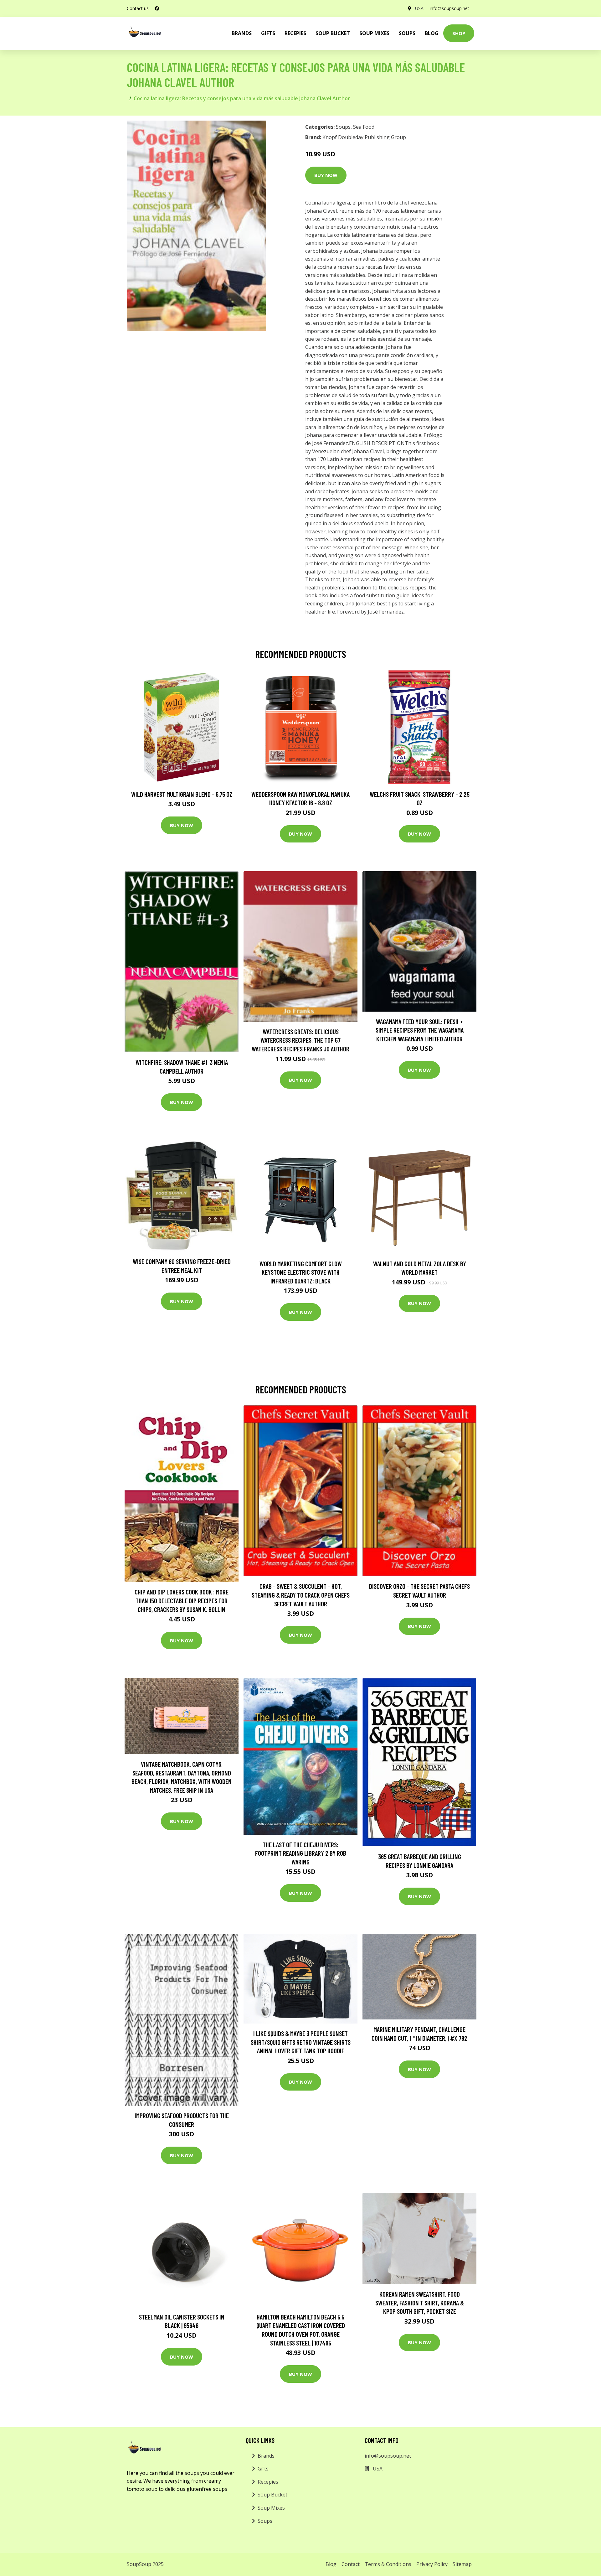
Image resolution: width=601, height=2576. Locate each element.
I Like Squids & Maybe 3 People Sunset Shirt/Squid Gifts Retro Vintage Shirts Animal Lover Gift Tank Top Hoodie (301, 2042)
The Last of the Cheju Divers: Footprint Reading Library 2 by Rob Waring (301, 1853)
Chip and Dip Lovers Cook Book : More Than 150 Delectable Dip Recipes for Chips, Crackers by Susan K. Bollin (182, 1600)
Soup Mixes (374, 33)
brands (242, 33)
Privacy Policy (432, 2564)
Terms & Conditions (388, 2564)
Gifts (268, 33)
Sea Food (364, 127)
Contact (351, 2564)
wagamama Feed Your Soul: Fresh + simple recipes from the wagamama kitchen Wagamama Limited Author (420, 1030)
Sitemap (462, 2564)
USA (419, 8)
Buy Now (326, 175)
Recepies (295, 33)
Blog (432, 33)
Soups (407, 33)
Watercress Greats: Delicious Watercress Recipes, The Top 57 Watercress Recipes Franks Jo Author (300, 1040)
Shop (459, 33)
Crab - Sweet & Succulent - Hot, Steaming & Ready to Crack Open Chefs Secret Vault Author (301, 1595)
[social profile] (157, 8)
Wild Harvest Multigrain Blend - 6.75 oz (182, 794)
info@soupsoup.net (449, 8)
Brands (266, 2456)
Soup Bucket (333, 33)
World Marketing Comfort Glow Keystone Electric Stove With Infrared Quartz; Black (301, 1272)
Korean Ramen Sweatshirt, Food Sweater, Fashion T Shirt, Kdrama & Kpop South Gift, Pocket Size (420, 2303)
